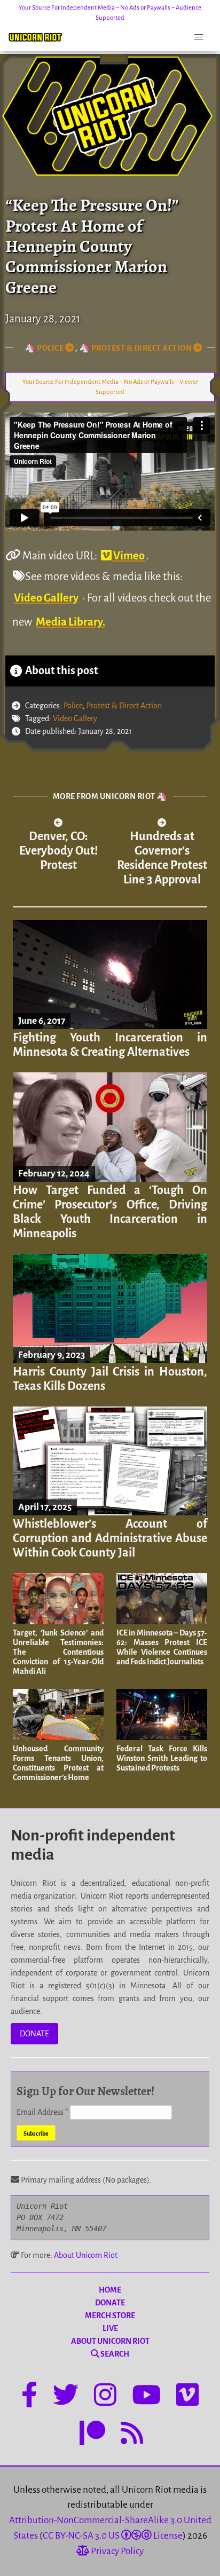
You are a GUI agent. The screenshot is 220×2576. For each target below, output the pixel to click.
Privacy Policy (116, 2551)
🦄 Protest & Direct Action (136, 348)
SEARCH (114, 2354)
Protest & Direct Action (124, 706)
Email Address (42, 2112)
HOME (110, 2290)
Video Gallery (46, 598)
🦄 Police (45, 348)
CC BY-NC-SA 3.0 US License (113, 2536)
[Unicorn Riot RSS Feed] (132, 2435)
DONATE (34, 2034)
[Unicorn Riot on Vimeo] (187, 2397)
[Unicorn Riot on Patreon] (92, 2435)
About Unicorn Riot (86, 2255)
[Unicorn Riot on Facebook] (29, 2397)
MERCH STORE (110, 2316)
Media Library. (70, 622)
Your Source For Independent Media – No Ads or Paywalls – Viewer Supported (110, 387)
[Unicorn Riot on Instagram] (105, 2397)
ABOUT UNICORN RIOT (110, 2341)
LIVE (110, 2328)
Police (73, 706)
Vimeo (128, 556)
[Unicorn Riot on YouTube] (146, 2397)
